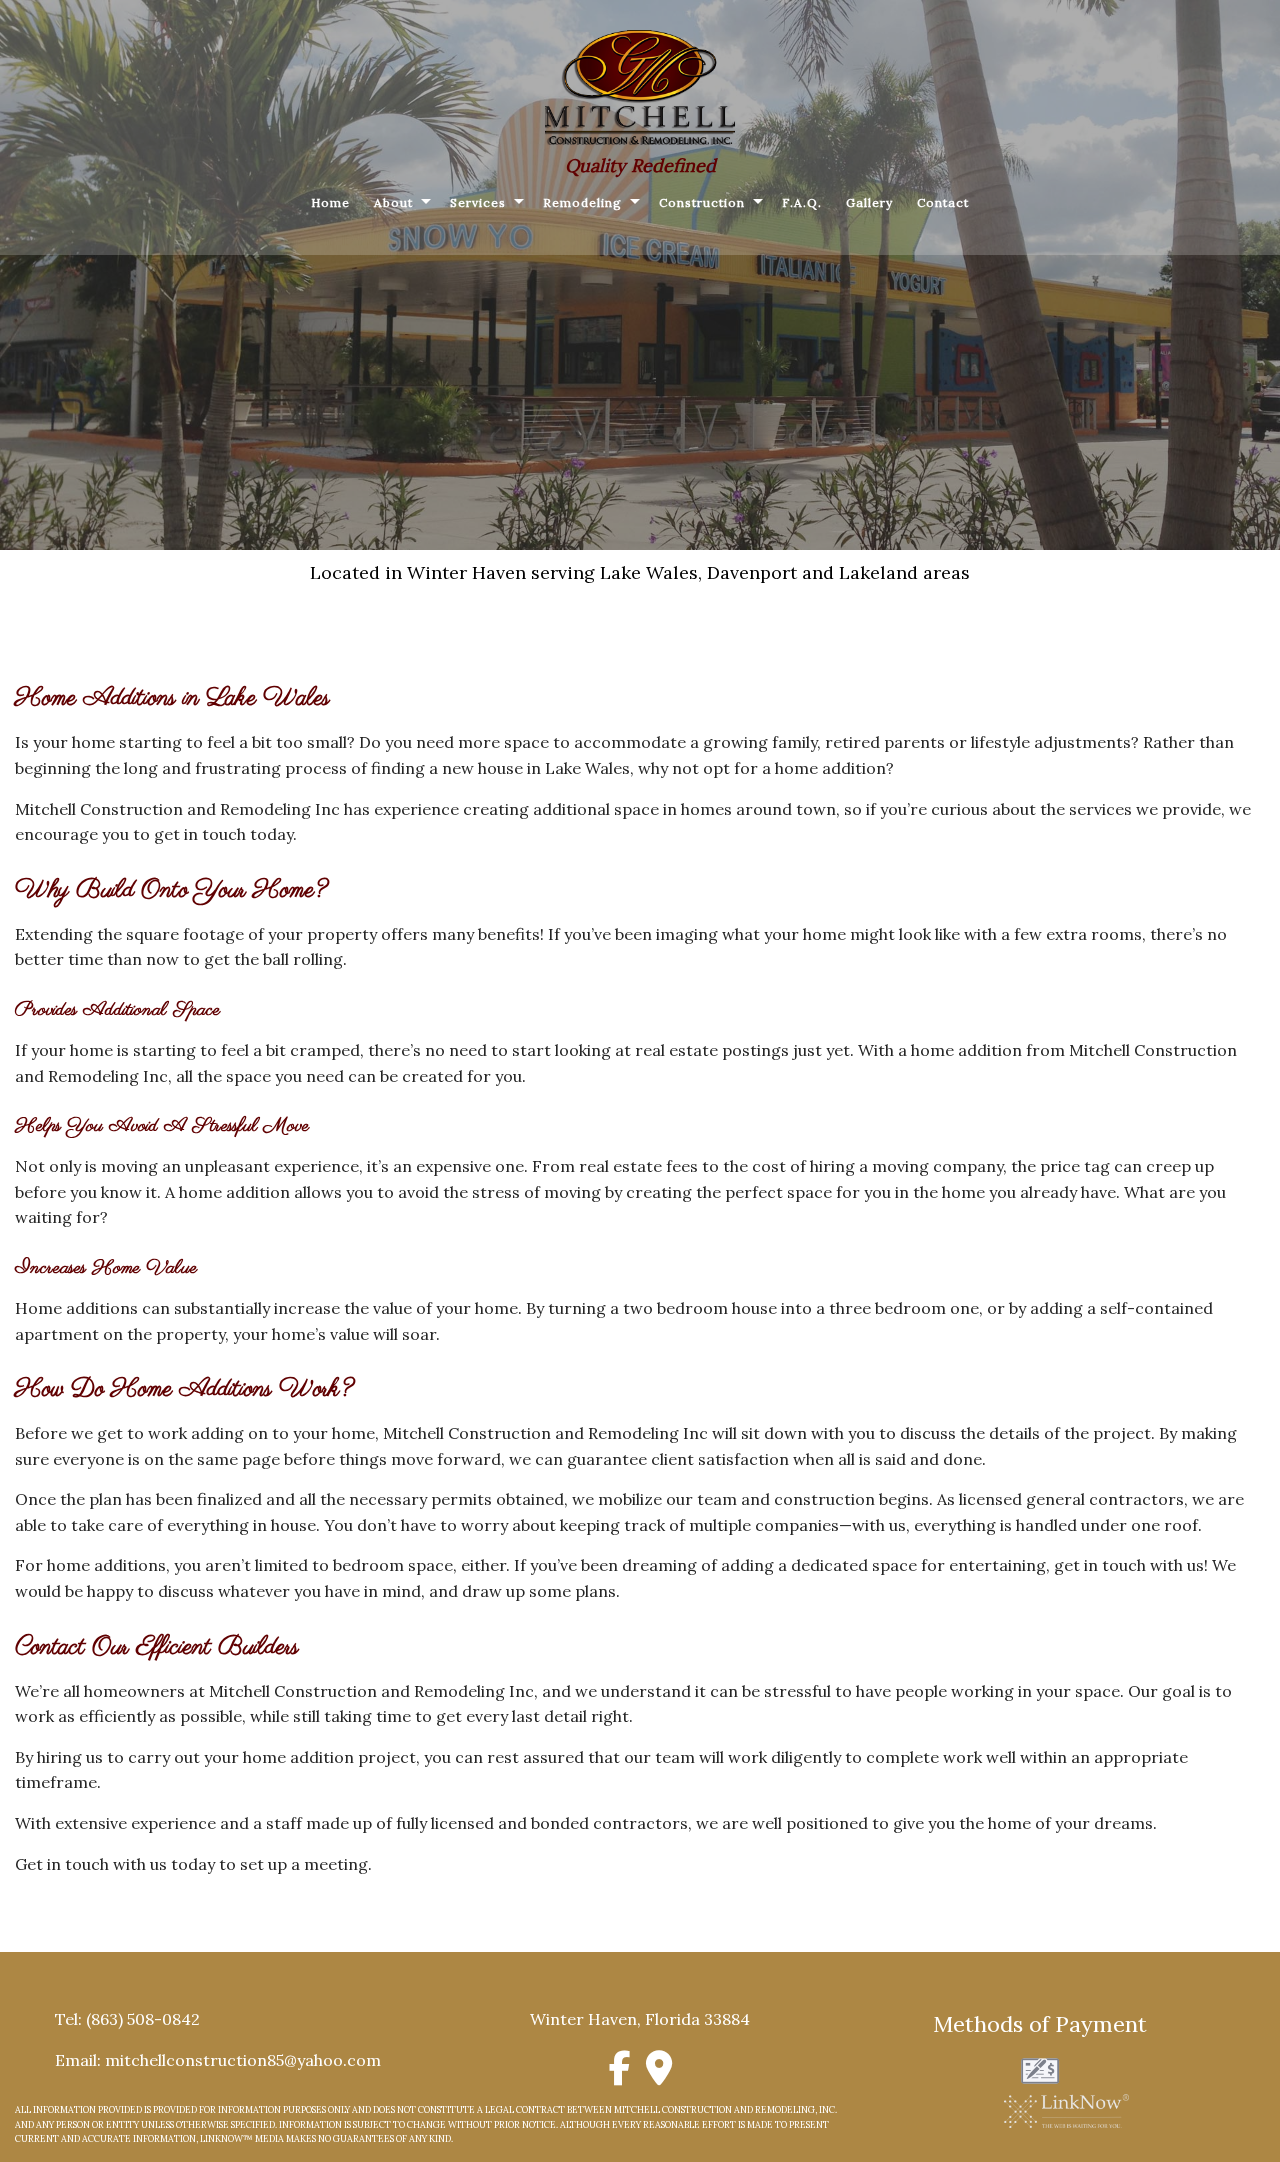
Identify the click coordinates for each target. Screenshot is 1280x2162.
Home (330, 202)
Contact (943, 202)
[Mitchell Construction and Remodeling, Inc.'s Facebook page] (620, 2075)
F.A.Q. (802, 202)
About (393, 202)
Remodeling (582, 202)
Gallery (869, 202)
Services (478, 202)
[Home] (640, 86)
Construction (702, 202)
